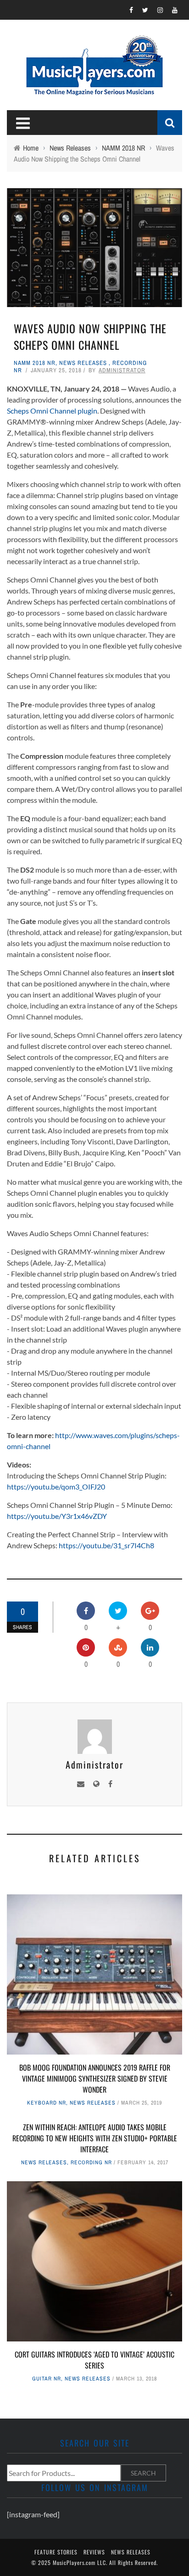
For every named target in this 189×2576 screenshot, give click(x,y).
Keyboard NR (47, 2103)
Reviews (94, 2552)
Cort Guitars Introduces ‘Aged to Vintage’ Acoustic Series (94, 2360)
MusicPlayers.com (74, 2562)
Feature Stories (56, 2552)
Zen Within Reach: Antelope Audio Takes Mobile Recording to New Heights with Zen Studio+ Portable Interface (95, 2138)
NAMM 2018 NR (35, 363)
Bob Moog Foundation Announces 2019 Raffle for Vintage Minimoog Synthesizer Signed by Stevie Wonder (95, 2078)
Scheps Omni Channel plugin (52, 411)
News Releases (83, 363)
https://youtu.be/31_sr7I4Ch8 (106, 1545)
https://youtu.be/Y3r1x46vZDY (57, 1516)
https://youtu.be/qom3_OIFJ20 (56, 1487)
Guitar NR (47, 2379)
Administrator (122, 370)
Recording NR (91, 2162)
